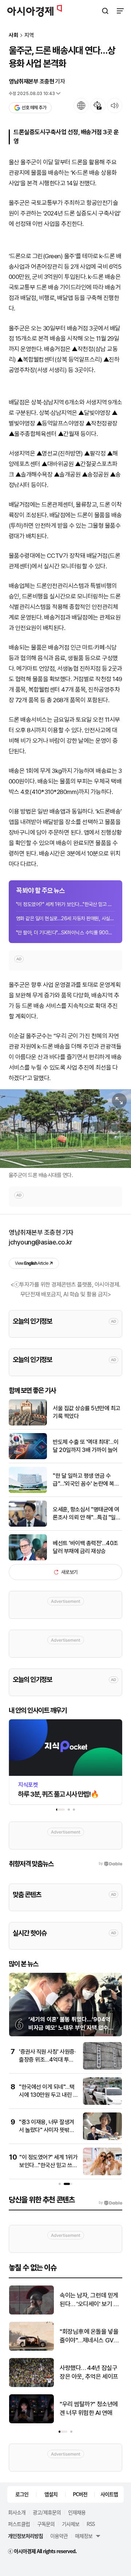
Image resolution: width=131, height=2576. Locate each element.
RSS (91, 2524)
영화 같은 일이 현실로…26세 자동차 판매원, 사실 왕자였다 (65, 918)
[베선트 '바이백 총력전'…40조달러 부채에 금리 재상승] (28, 1559)
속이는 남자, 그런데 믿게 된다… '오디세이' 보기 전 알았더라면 (89, 2300)
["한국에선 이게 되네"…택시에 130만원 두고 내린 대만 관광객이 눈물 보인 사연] (102, 2103)
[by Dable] (110, 2203)
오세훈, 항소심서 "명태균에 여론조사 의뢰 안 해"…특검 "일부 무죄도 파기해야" (87, 1514)
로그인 (22, 2494)
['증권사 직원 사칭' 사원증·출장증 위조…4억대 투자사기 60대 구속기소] (102, 2068)
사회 (13, 35)
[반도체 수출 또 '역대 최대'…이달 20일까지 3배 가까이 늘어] (28, 1458)
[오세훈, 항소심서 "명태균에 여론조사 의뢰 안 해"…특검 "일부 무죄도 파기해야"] (28, 1525)
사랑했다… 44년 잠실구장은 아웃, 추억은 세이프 (89, 2372)
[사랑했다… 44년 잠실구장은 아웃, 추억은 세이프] (31, 2385)
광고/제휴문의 (47, 2512)
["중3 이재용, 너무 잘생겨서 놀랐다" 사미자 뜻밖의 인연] (102, 2138)
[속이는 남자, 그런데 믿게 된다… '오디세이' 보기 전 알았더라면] (31, 2313)
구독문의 (46, 2524)
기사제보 (71, 2524)
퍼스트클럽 (19, 2524)
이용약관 (59, 2536)
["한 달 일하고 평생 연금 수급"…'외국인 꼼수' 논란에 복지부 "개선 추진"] (28, 1491)
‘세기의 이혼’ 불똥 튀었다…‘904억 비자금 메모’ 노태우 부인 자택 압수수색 (71, 2028)
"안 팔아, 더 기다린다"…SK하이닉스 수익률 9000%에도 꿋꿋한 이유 (65, 933)
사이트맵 (109, 2494)
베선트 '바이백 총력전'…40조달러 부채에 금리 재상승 (86, 1547)
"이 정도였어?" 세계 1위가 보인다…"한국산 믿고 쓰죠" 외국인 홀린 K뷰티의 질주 (65, 904)
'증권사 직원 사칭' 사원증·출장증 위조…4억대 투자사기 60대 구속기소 (47, 2060)
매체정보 (84, 2536)
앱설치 (51, 2494)
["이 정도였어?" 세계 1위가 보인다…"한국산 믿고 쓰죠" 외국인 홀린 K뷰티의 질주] (102, 2174)
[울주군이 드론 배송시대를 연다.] (65, 1129)
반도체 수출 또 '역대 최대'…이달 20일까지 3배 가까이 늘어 (86, 1446)
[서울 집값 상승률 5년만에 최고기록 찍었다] (28, 1424)
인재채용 (77, 2512)
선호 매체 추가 (34, 108)
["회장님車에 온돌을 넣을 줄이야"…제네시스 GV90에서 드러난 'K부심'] (31, 2349)
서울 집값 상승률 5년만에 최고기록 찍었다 (87, 1412)
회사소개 (17, 2512)
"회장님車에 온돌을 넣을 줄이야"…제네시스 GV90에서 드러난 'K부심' (90, 2336)
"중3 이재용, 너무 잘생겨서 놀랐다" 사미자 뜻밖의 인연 (47, 2130)
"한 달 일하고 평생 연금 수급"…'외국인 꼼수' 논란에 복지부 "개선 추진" (86, 1480)
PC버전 (80, 2494)
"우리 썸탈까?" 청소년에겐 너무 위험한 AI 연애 (89, 2408)
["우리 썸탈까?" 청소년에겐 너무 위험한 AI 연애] (31, 2422)
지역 (29, 35)
